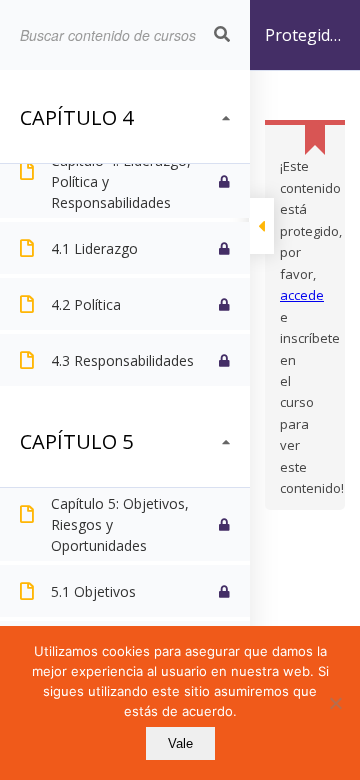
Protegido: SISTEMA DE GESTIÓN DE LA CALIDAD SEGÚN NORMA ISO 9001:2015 (304, 47)
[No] (335, 703)
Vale (180, 743)
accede (302, 295)
